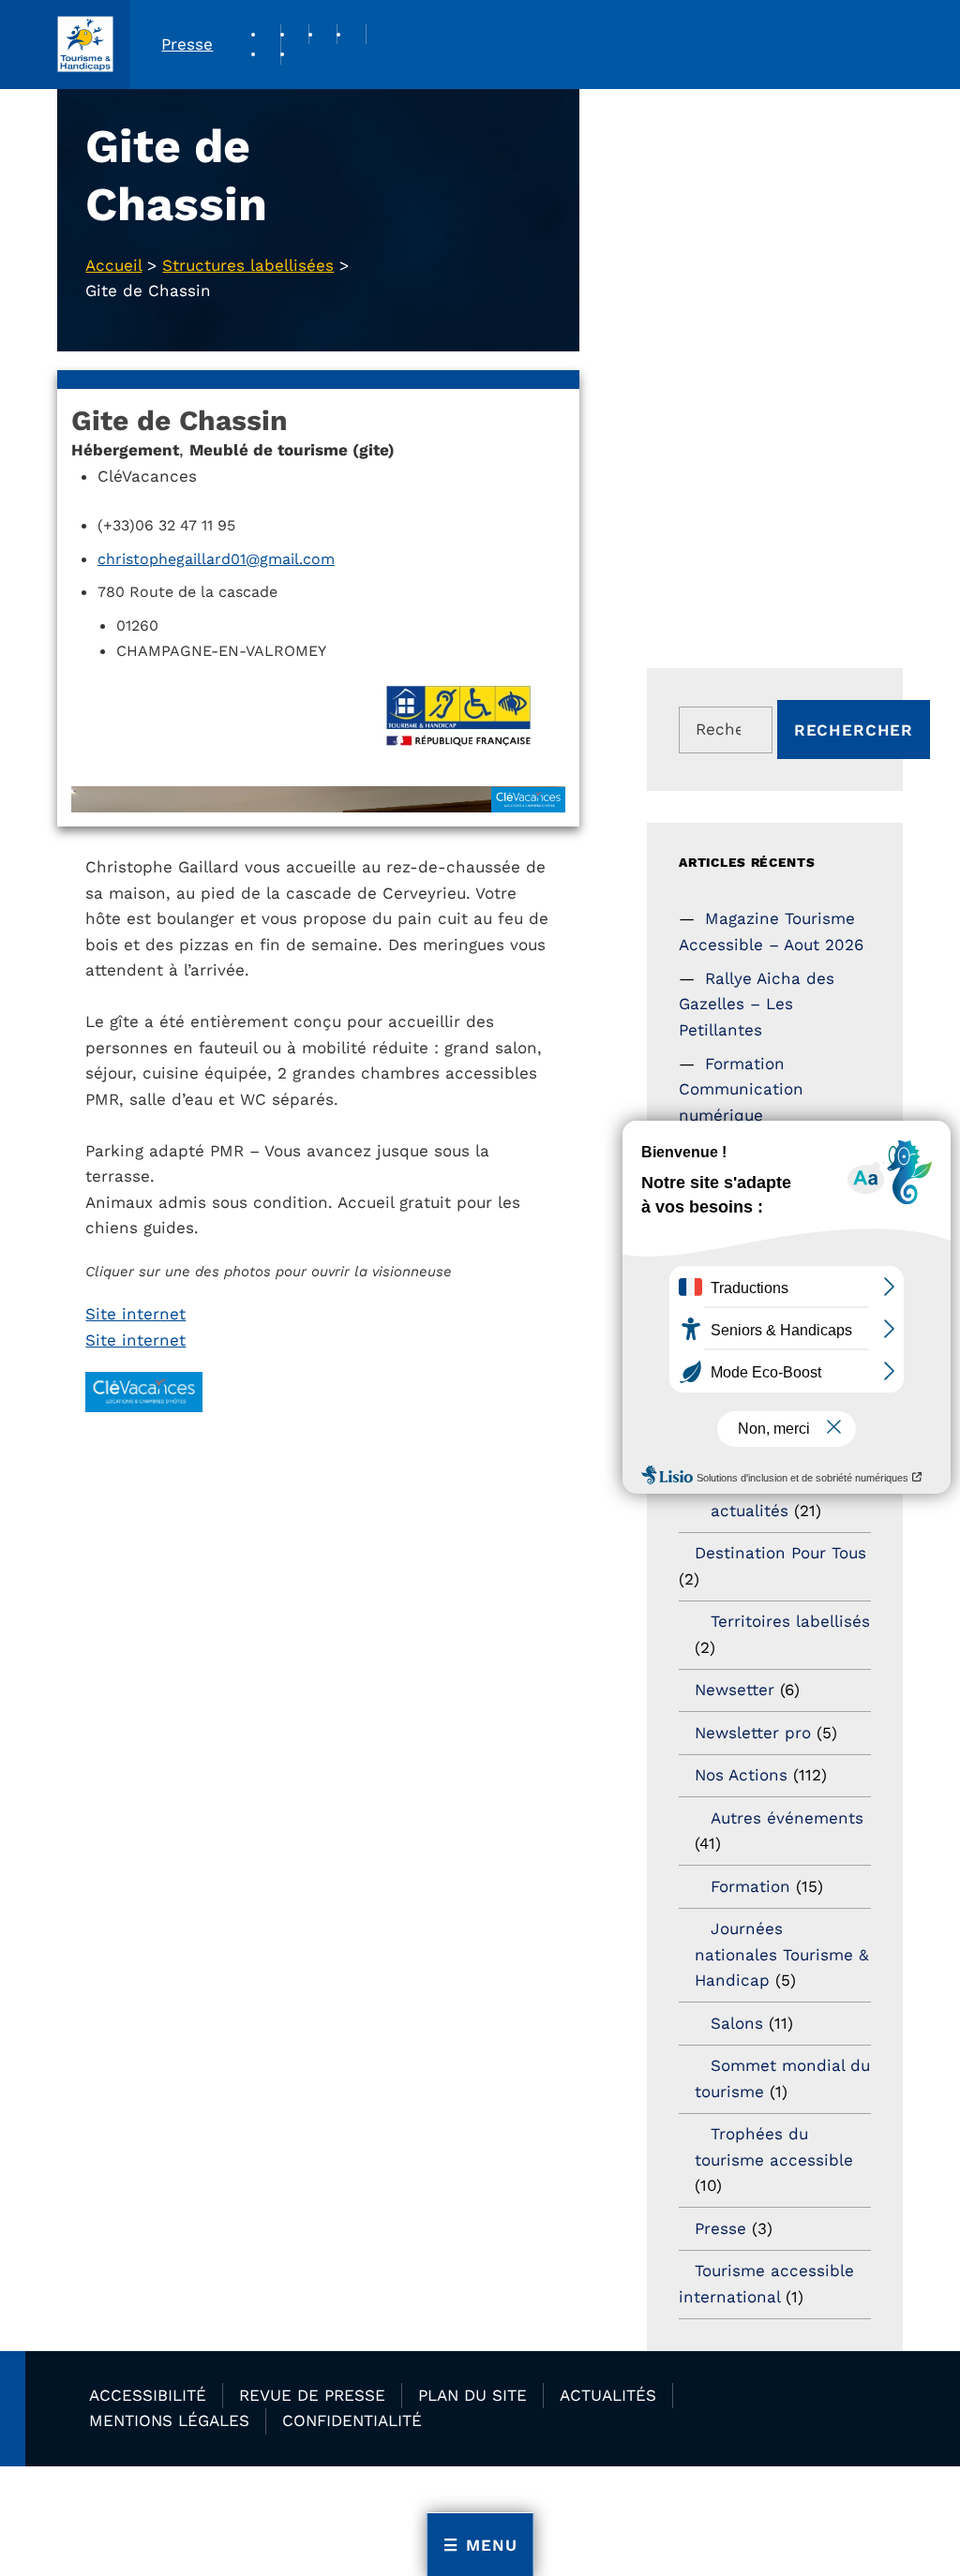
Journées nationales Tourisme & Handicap (782, 1954)
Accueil (113, 265)
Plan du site (472, 2395)
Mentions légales (169, 2420)
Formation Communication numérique (741, 1089)
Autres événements (787, 1818)
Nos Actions (741, 1775)
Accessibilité (148, 2395)
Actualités (608, 2395)
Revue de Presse (312, 2395)
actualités (750, 1511)
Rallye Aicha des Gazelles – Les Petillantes (756, 1004)
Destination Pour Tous (780, 1553)
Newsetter (735, 1690)
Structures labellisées (248, 265)
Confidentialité (352, 2420)
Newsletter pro (753, 1733)
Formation (750, 1886)
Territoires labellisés (790, 1621)
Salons (737, 2023)
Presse (187, 44)
